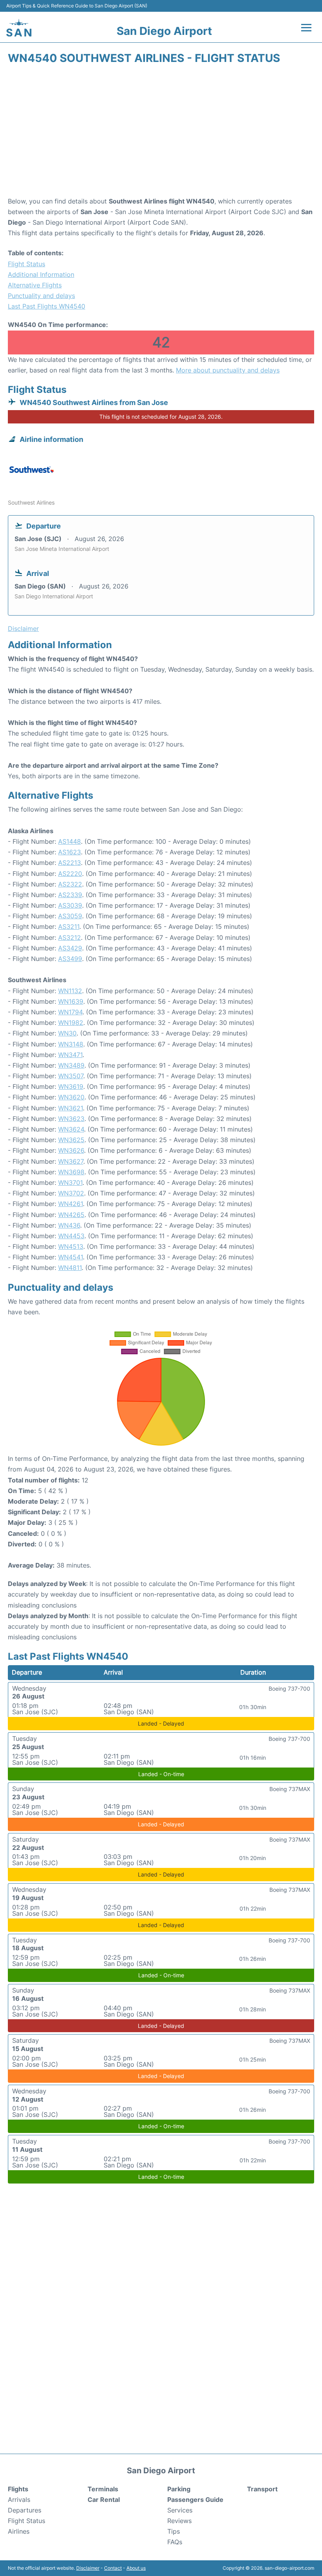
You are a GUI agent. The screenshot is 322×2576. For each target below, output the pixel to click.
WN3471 (70, 1055)
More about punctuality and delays (228, 370)
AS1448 (70, 841)
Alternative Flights (35, 285)
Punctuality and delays (41, 296)
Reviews (179, 2521)
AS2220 (70, 874)
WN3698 (71, 1172)
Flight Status (27, 264)
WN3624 (71, 1129)
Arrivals (19, 2500)
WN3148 (71, 1044)
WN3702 (71, 1193)
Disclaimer (88, 2568)
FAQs (175, 2542)
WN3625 (71, 1140)
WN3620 (71, 1097)
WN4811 (70, 1268)
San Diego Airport (164, 31)
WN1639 (71, 1001)
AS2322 (70, 884)
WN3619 (71, 1086)
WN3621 (70, 1108)
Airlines (19, 2531)
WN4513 (71, 1246)
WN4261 (70, 1204)
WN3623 (71, 1119)
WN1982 (71, 1023)
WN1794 (70, 1012)
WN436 (69, 1225)
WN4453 (71, 1236)
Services (180, 2510)
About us (136, 2568)
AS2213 (70, 863)
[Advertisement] (161, 133)
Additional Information (41, 274)
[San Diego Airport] (19, 28)
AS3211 (69, 926)
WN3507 (71, 1076)
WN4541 (70, 1257)
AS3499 (70, 959)
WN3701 (70, 1183)
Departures (25, 2510)
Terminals (103, 2489)
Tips (174, 2531)
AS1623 (70, 852)
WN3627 (71, 1161)
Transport (262, 2489)
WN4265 (71, 1215)
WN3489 (71, 1065)
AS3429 (70, 948)
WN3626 (71, 1150)
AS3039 (70, 905)
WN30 (67, 1033)
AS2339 (70, 895)
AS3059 (70, 916)
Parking (179, 2489)
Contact (113, 2568)
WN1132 (70, 991)
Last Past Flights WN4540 (47, 306)
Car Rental (104, 2500)
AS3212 (70, 937)
